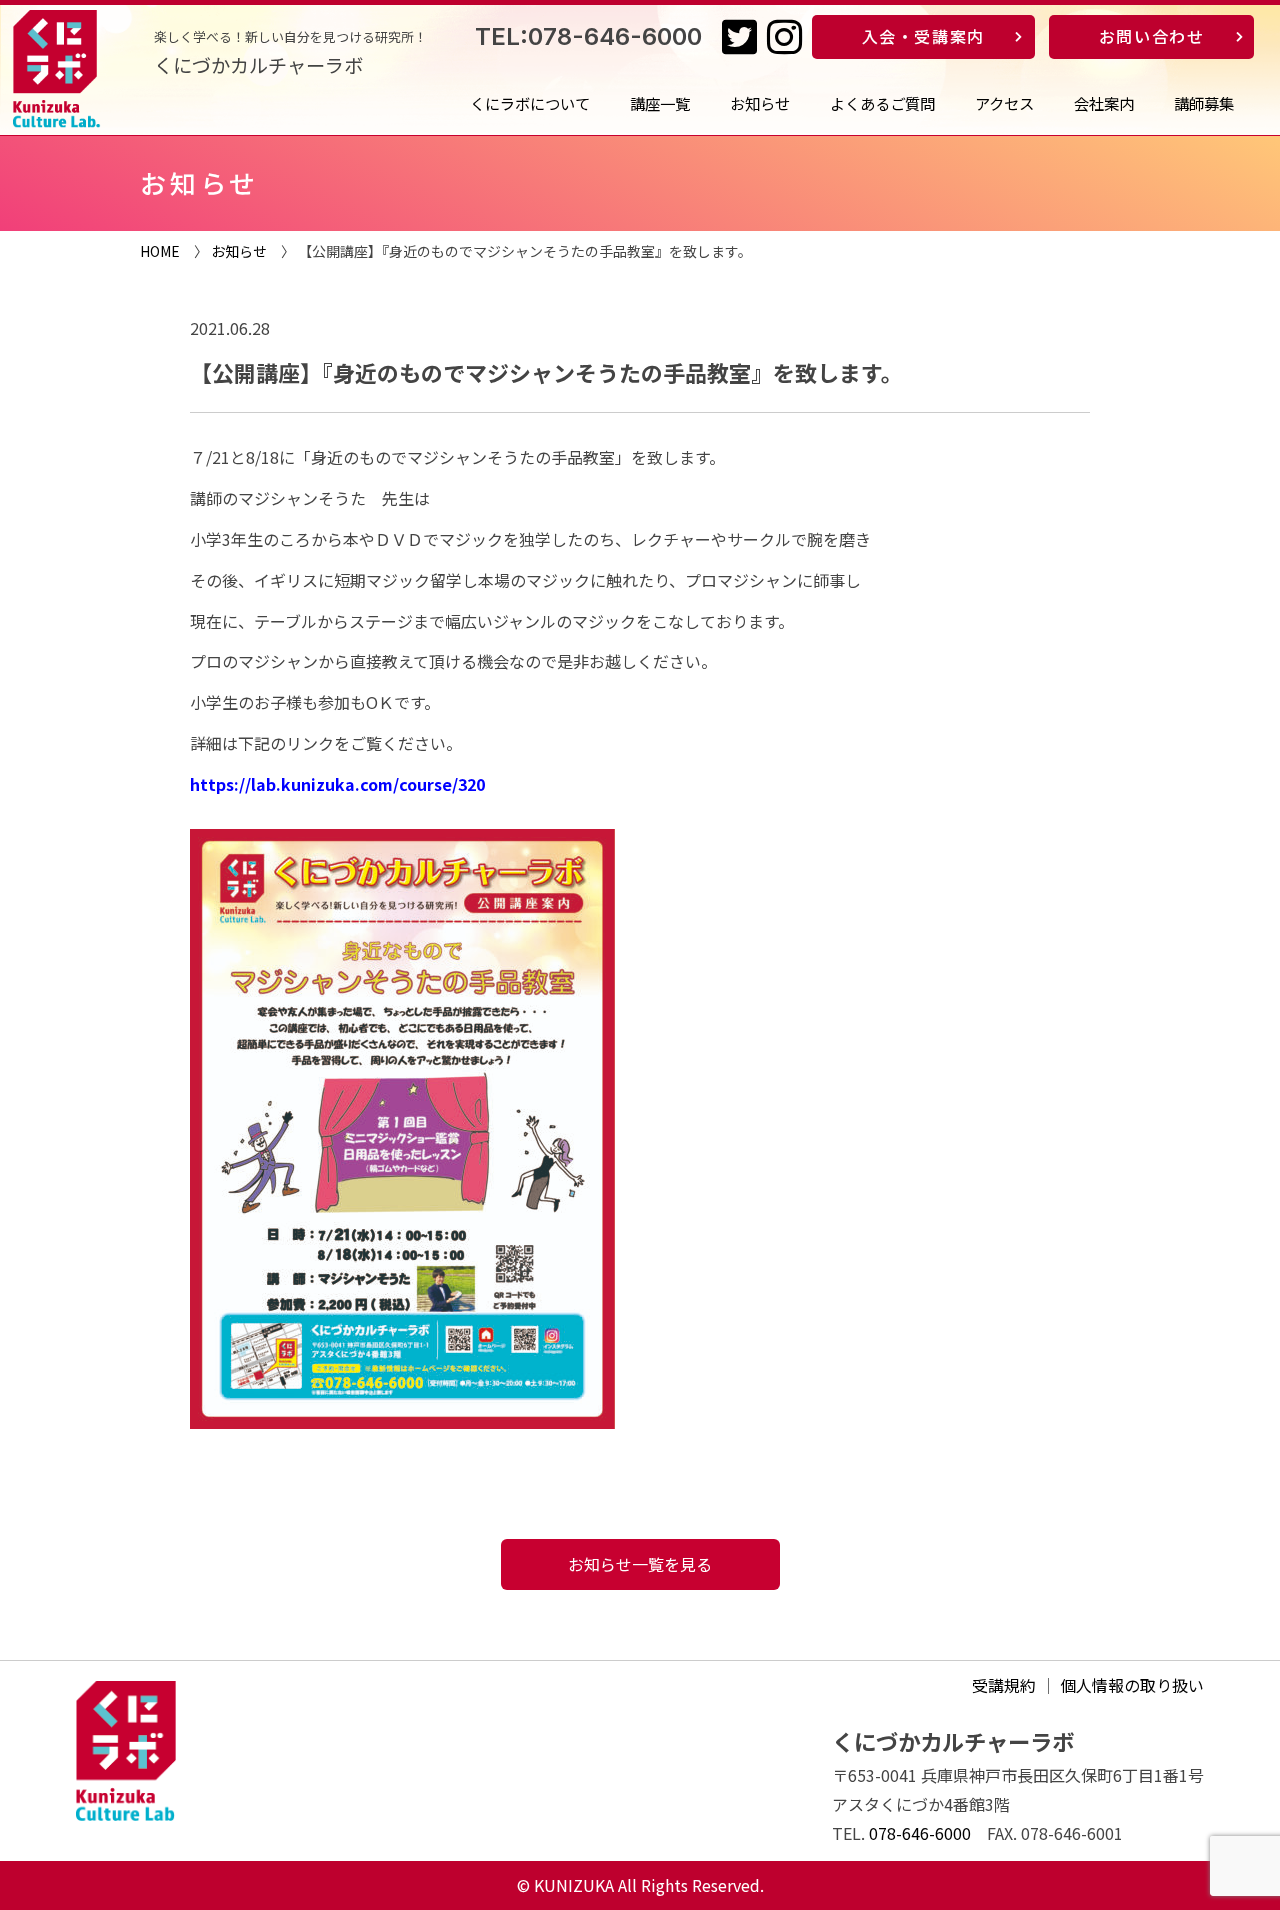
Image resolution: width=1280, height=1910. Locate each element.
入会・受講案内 (923, 36)
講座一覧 (660, 103)
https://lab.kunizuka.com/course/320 (337, 784)
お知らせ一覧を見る (640, 1564)
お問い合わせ (1152, 36)
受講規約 (1004, 1685)
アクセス (1004, 103)
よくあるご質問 (882, 103)
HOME (160, 251)
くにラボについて (530, 103)
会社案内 (1104, 103)
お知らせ (760, 103)
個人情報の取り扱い (1132, 1685)
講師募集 (1204, 103)
